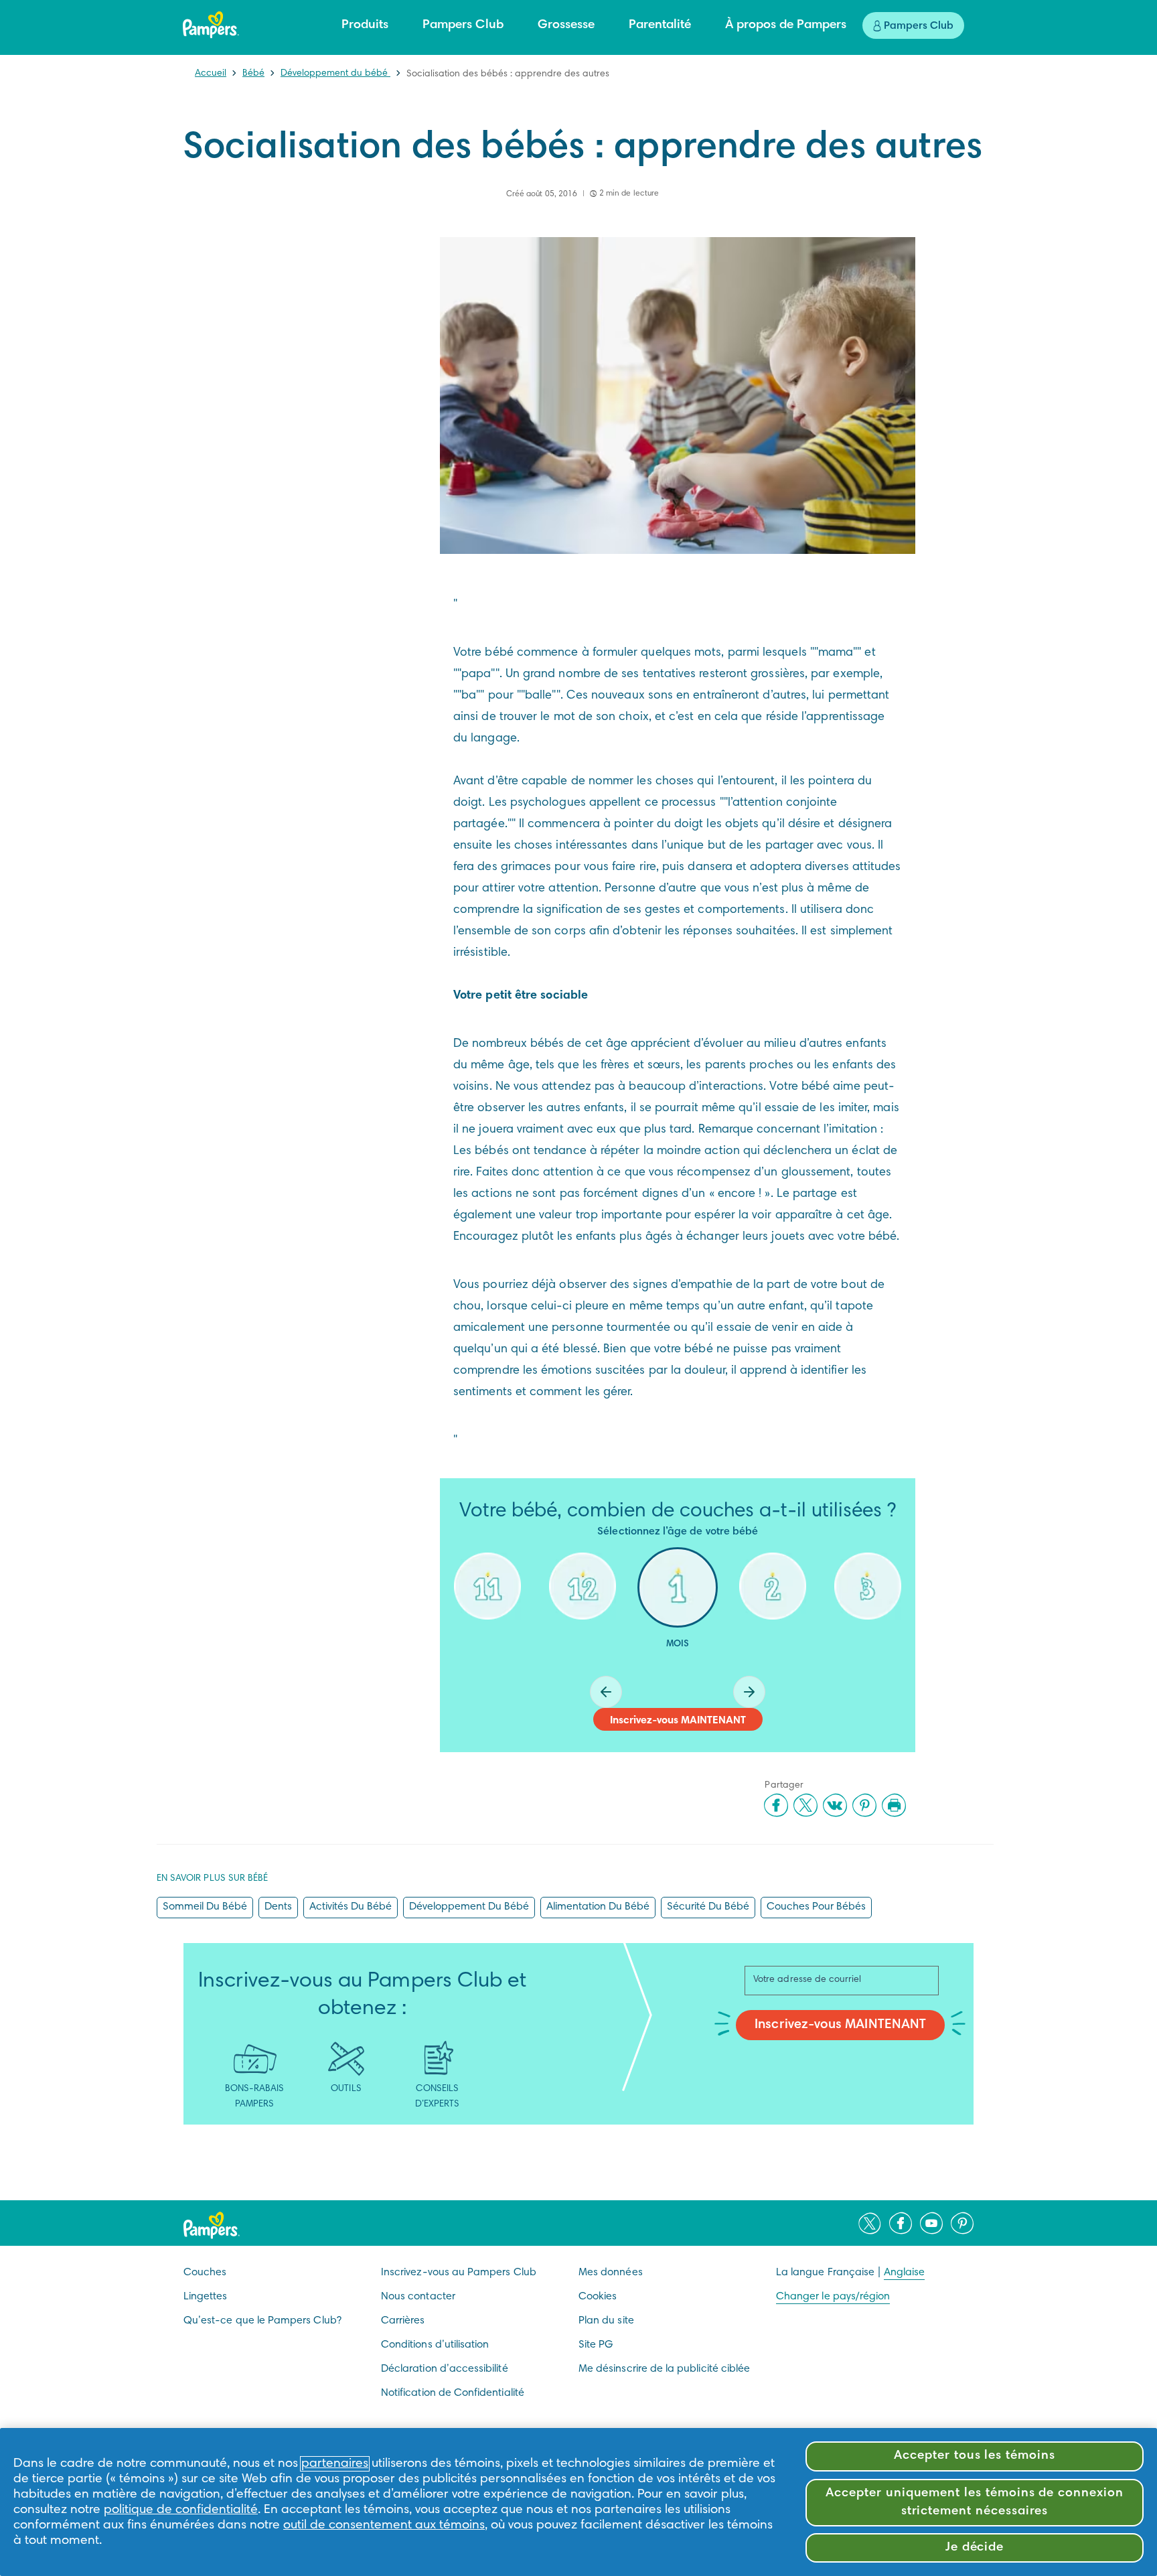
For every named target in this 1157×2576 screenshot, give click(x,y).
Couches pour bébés (816, 1907)
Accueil (211, 74)
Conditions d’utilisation (435, 2345)
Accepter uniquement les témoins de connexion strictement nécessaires (975, 2502)
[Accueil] (211, 25)
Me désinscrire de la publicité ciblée (664, 2369)
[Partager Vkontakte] (835, 1805)
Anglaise (904, 2273)
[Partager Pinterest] (864, 1805)
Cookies (598, 2297)
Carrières (403, 2321)
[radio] (487, 1609)
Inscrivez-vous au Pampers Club (459, 2273)
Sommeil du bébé (205, 1907)
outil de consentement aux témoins (384, 2525)
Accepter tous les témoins (975, 2456)
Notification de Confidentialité (453, 2393)
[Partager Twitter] (805, 1805)
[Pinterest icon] (962, 2223)
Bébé (253, 74)
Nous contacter (418, 2297)
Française (851, 2273)
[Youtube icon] (931, 2223)
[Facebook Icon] (901, 2223)
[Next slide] (749, 1692)
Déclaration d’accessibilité (445, 2369)
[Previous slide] (606, 1692)
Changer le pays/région (833, 2297)
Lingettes (206, 2297)
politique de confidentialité (181, 2510)
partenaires (335, 2464)
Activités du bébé (351, 1907)
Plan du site (606, 2321)
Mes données (611, 2273)
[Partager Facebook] (776, 1805)
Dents (278, 1907)
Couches (205, 2273)
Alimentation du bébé (598, 1907)
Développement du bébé (335, 74)
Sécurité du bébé (708, 1907)
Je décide (975, 2548)
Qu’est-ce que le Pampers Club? (262, 2321)
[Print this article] (894, 1805)
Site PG (596, 2345)
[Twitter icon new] (870, 2223)
